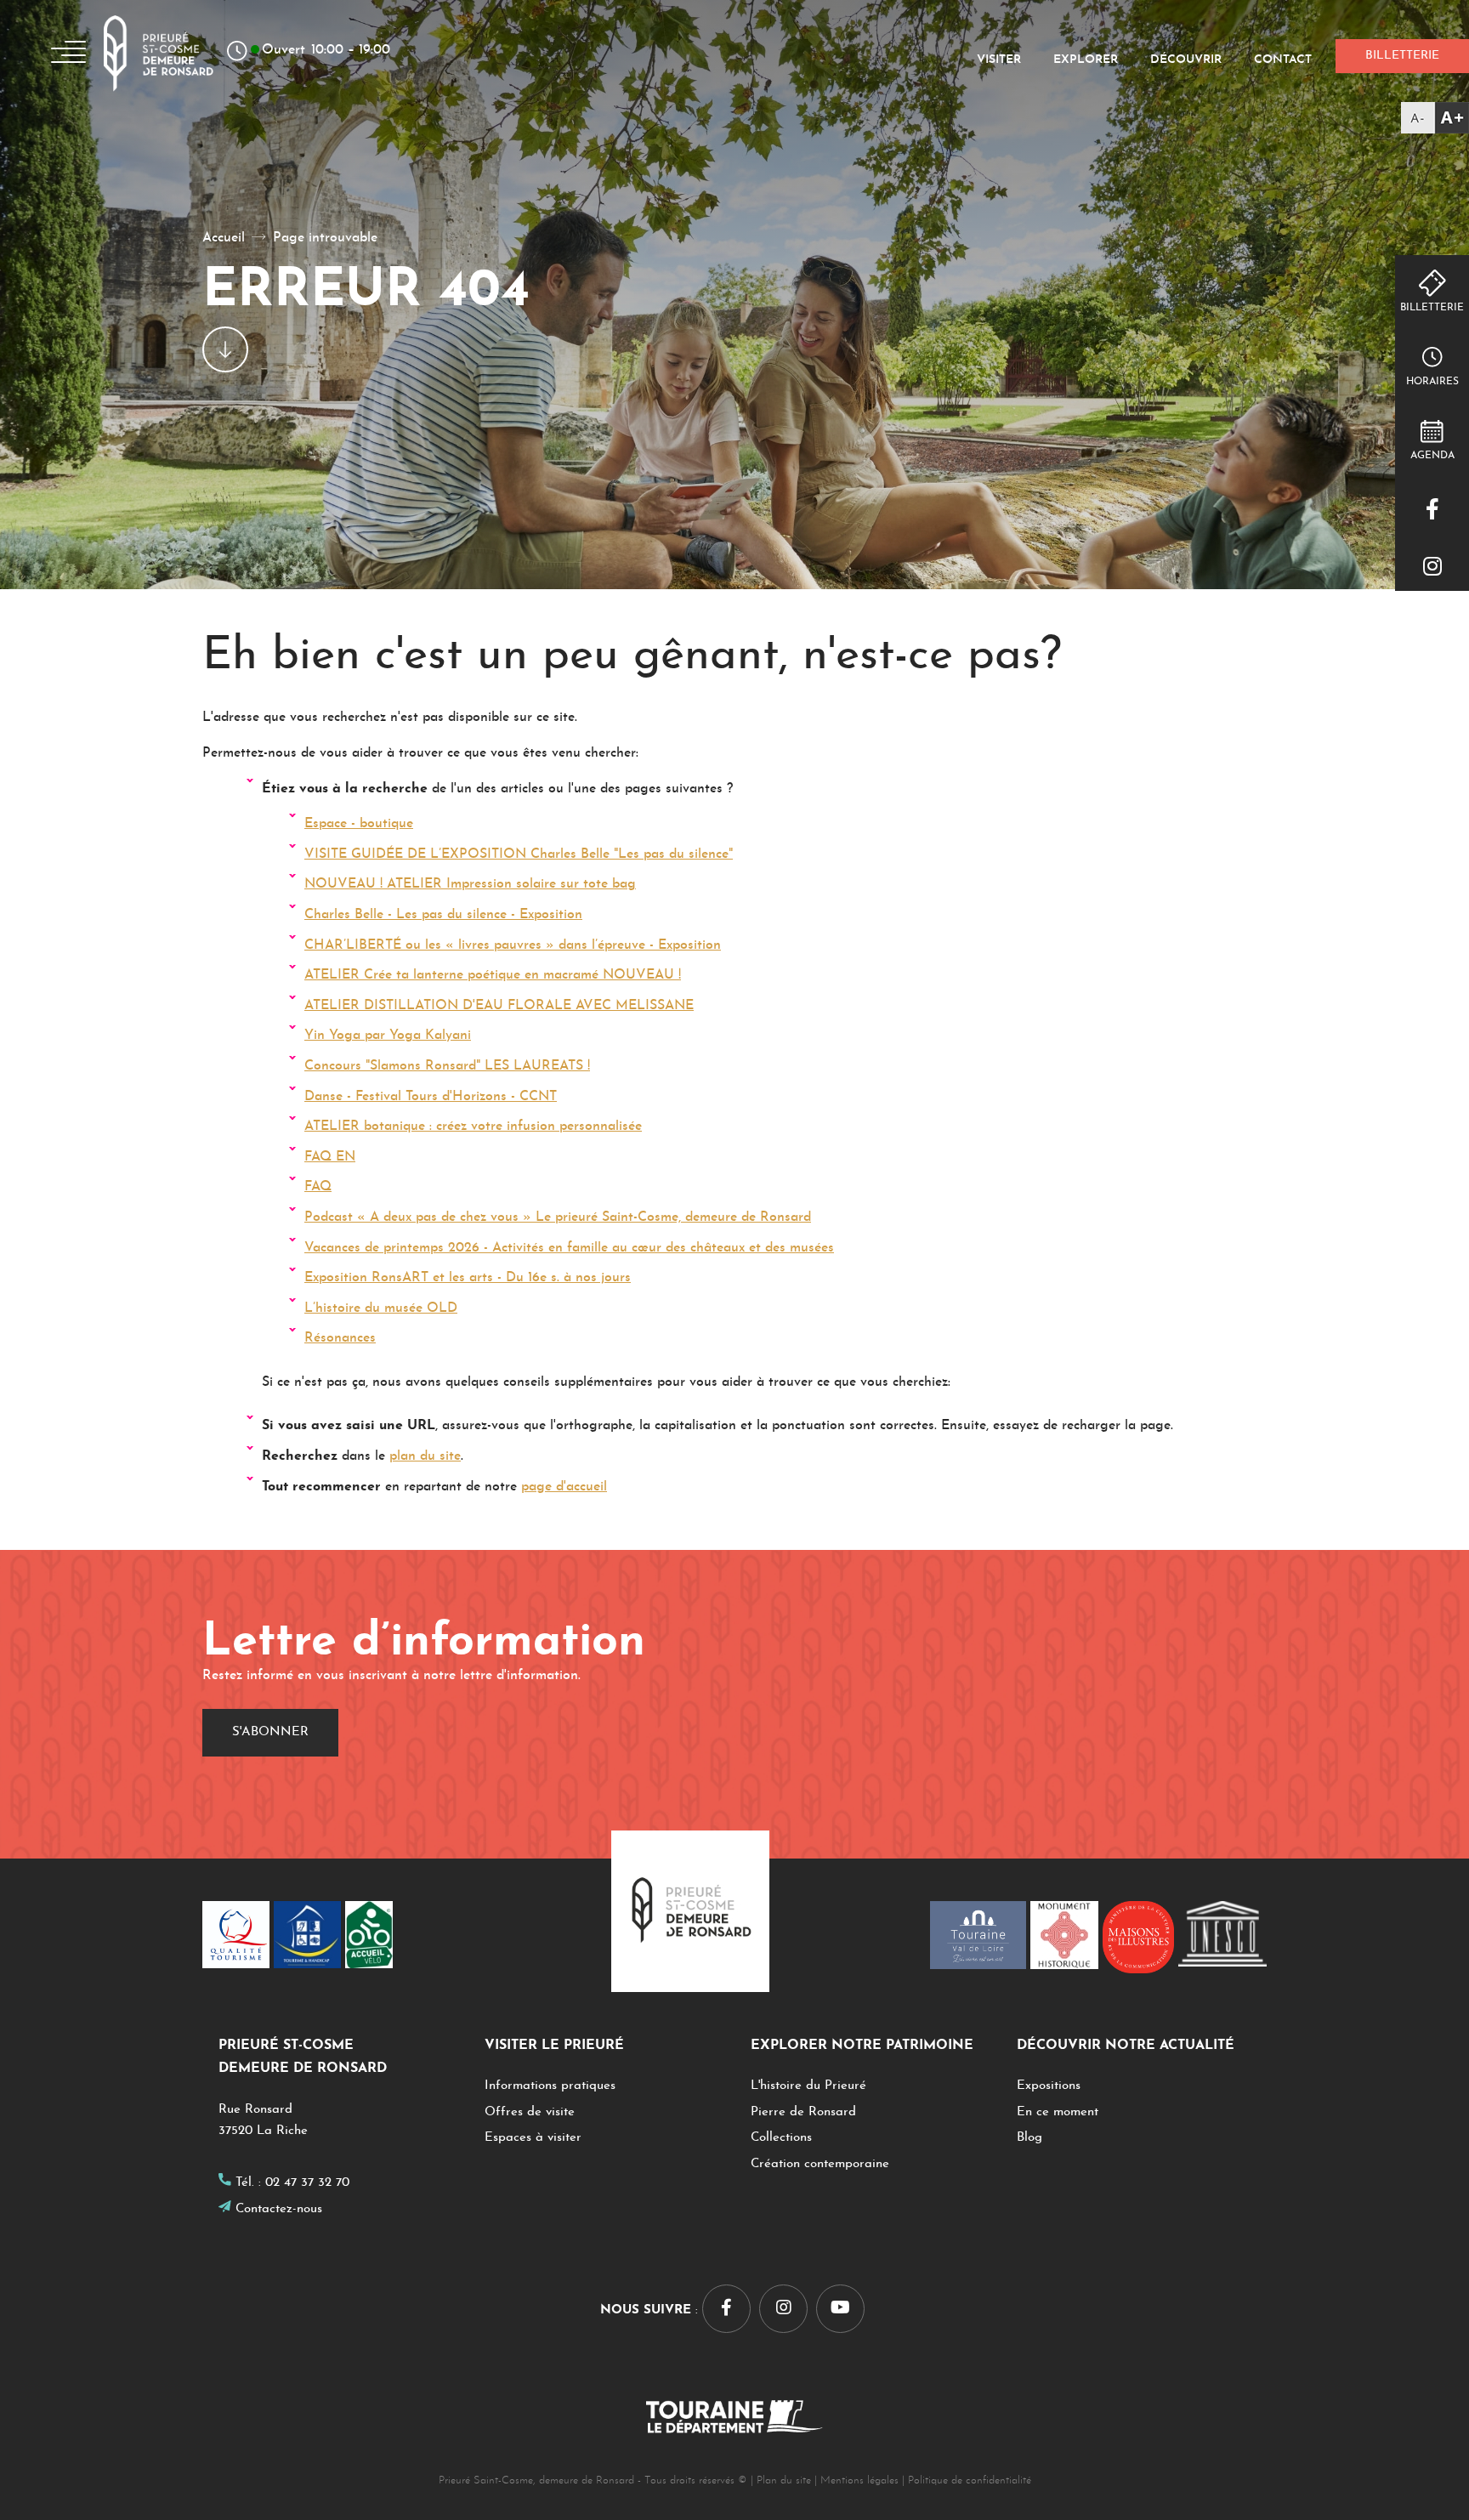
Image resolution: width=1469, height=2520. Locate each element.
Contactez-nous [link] (279, 2209)
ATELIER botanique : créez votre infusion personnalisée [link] (473, 1127)
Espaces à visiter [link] (533, 2138)
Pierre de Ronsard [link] (803, 2112)
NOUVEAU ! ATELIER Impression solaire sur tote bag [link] (470, 884)
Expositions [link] (1049, 2086)
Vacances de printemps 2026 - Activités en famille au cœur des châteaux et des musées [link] (569, 1248)
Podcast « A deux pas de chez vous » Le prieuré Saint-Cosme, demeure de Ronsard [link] (558, 1217)
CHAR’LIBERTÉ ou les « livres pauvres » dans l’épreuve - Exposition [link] (513, 945)
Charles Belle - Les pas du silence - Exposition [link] (443, 915)
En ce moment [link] (1058, 2112)
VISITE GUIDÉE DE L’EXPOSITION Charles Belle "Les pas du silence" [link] (519, 854)
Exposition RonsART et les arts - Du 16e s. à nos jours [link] (468, 1278)
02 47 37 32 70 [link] (307, 2183)
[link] (1435, 118)
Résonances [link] (340, 1338)
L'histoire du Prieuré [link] (808, 2086)
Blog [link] (1029, 2138)
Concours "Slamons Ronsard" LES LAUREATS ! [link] (447, 1066)
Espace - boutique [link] (359, 824)
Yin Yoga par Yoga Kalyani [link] (388, 1036)
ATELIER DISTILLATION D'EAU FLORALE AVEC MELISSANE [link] (499, 1006)
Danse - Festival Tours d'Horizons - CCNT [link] (431, 1097)
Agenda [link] (1432, 456)
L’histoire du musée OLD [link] (381, 1308)
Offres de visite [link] (530, 2112)
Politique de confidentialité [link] (970, 2480)
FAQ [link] (318, 1187)
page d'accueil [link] (564, 1487)
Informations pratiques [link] (550, 2086)
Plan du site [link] (784, 2480)
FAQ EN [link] (330, 1157)
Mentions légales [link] (859, 2480)
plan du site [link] (425, 1456)
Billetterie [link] (1432, 308)
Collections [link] (781, 2138)
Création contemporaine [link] (820, 2164)
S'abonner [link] (270, 1732)
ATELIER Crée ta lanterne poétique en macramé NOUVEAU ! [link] (493, 975)
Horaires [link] (1432, 382)
